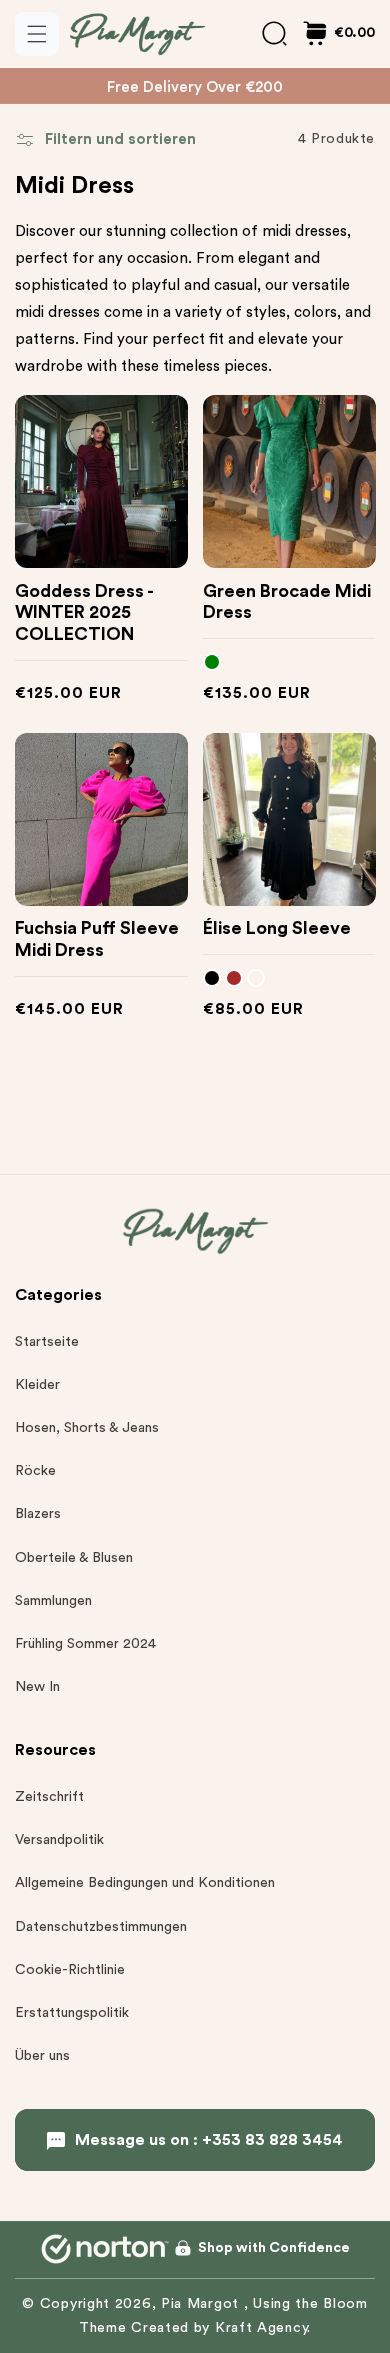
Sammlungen (53, 1601)
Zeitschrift (49, 1797)
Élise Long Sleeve (277, 928)
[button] (37, 34)
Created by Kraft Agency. (221, 2328)
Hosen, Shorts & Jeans (87, 1428)
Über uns (42, 2056)
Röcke (35, 1471)
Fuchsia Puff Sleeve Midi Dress (97, 939)
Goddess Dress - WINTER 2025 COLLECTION (84, 612)
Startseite (47, 1342)
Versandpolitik (59, 1840)
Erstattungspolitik (72, 2013)
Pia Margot (202, 2304)
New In (37, 1687)
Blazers (38, 1514)
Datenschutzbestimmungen (101, 1927)
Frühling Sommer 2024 (85, 1644)
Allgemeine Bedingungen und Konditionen (145, 1883)
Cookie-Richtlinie (70, 1970)
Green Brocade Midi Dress (287, 602)
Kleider (37, 1385)
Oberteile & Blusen (74, 1558)
